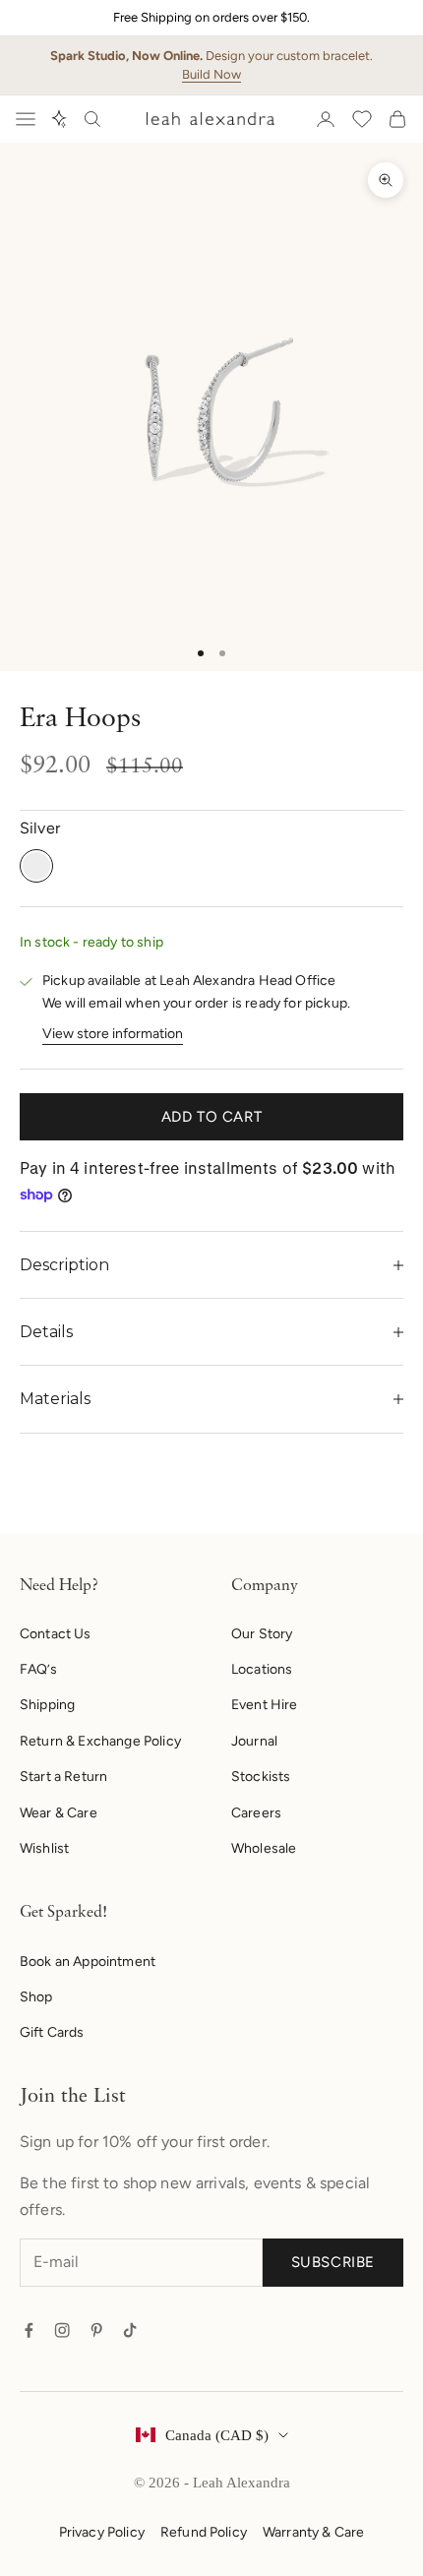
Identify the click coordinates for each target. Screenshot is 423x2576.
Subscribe (333, 2262)
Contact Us (56, 1634)
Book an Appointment (88, 1962)
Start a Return (63, 1777)
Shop (36, 1997)
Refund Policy (204, 2532)
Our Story (262, 1634)
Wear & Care (59, 1813)
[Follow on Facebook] (29, 2330)
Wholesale (264, 1848)
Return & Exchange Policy (100, 1741)
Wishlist (44, 1848)
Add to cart (212, 1117)
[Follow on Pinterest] (96, 2330)
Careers (256, 1813)
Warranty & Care (313, 2532)
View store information (113, 1034)
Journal (254, 1741)
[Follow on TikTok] (130, 2330)
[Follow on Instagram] (62, 2330)
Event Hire (265, 1705)
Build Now (211, 74)
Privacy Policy (102, 2532)
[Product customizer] (59, 119)
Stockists (261, 1777)
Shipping (47, 1705)
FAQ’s (38, 1669)
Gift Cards (52, 2032)
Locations (262, 1669)
